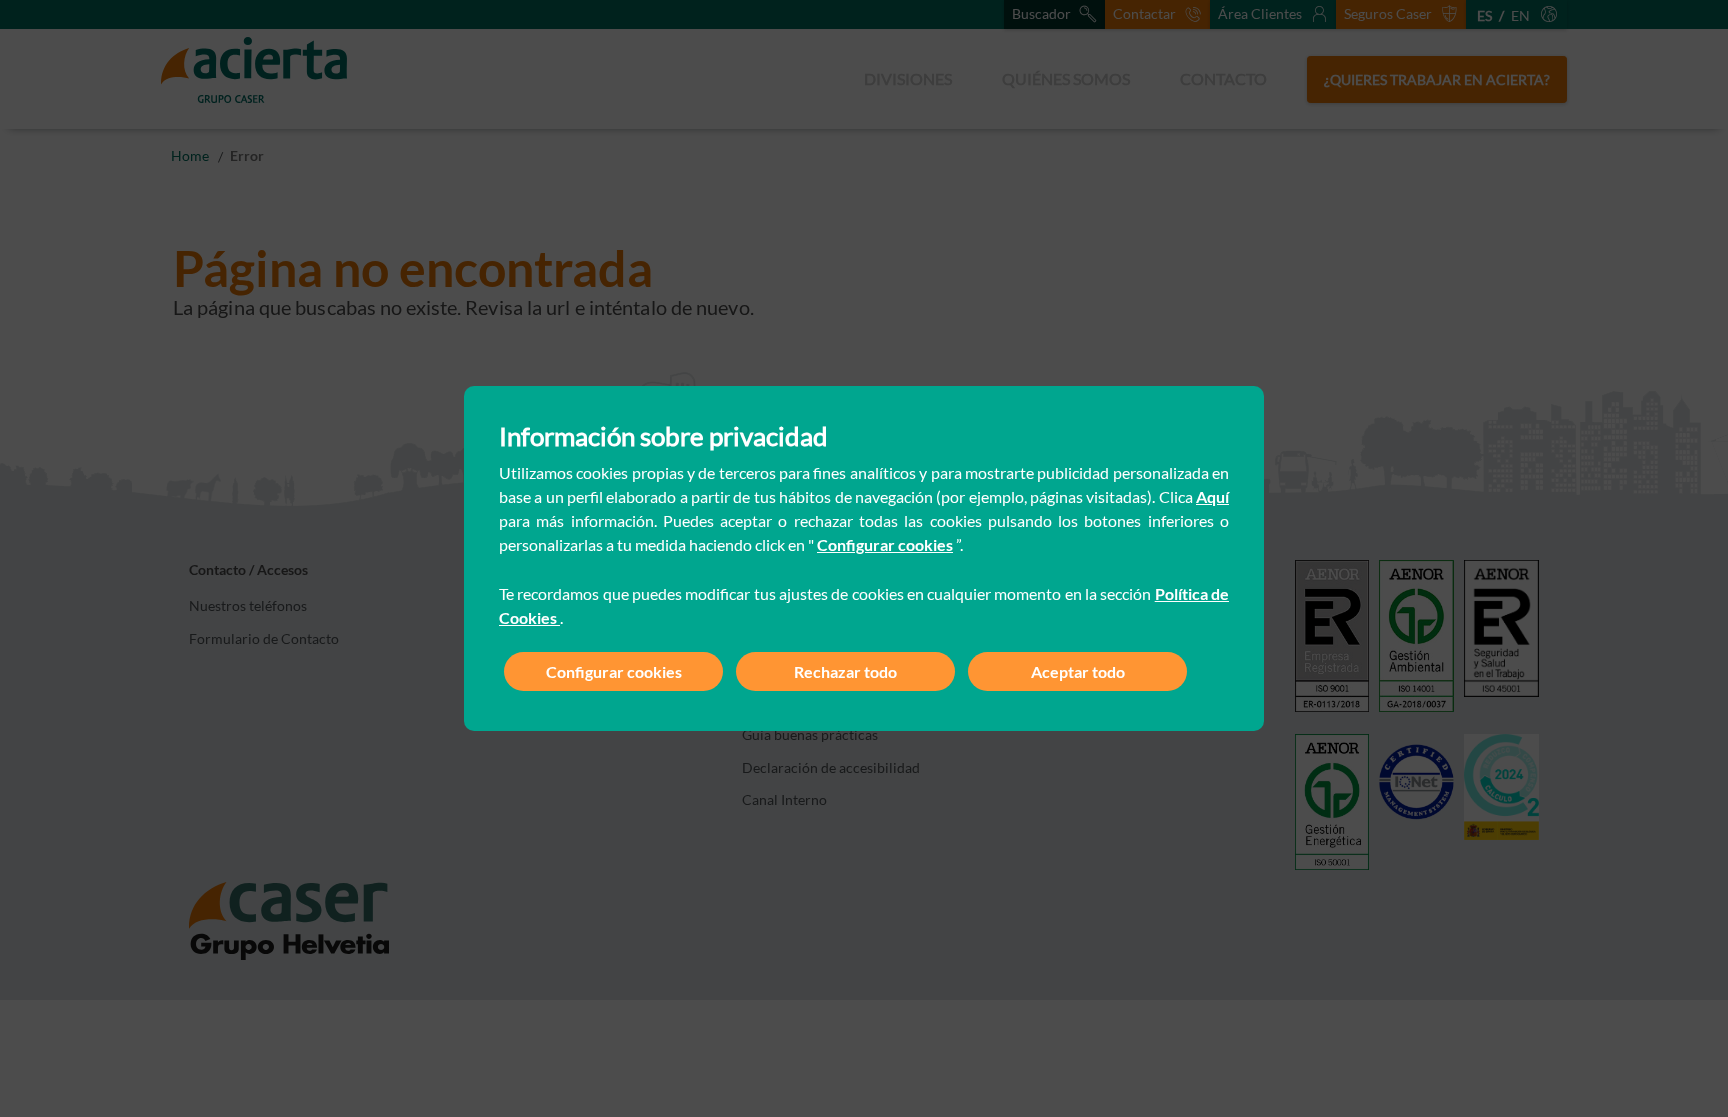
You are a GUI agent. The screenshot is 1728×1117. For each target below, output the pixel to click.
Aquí (1212, 496)
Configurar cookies (885, 544)
